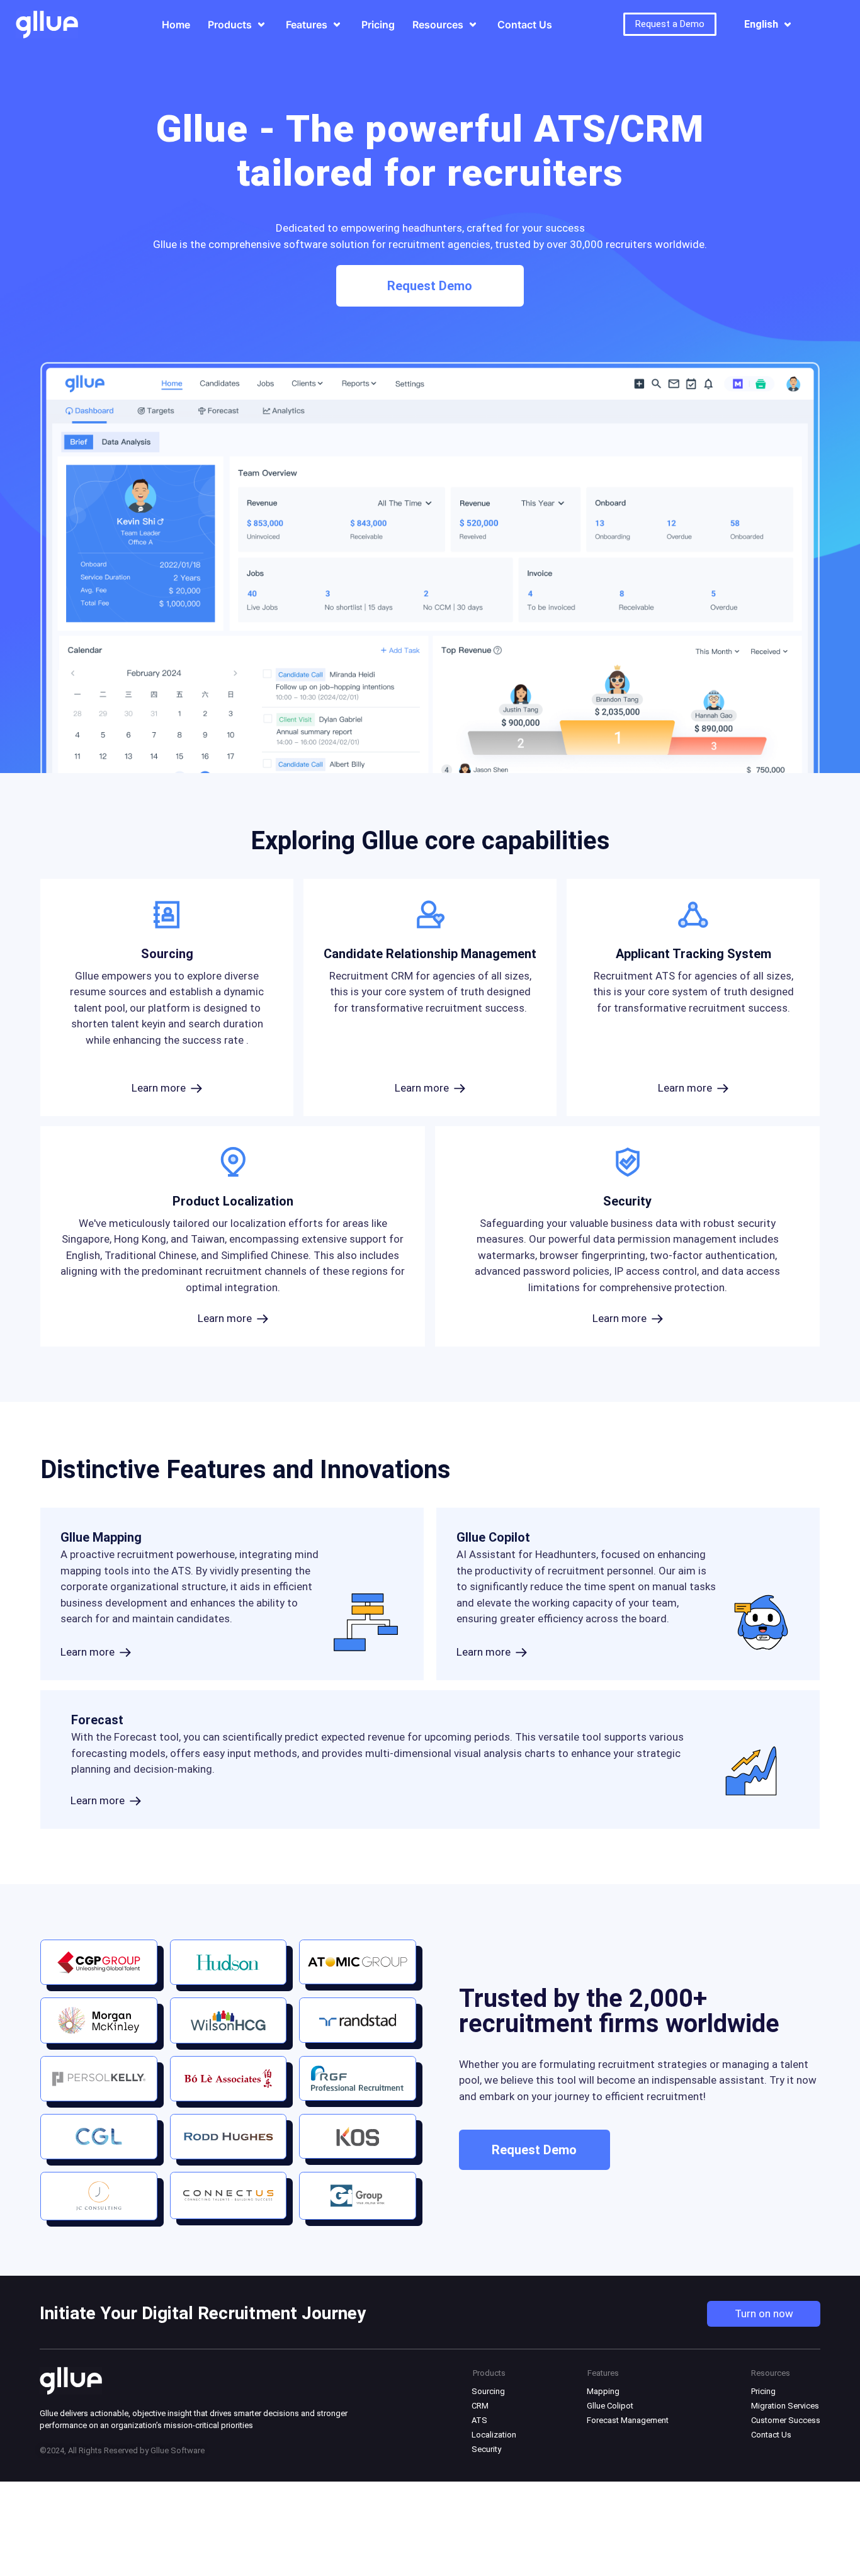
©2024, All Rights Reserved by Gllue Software (122, 2450)
